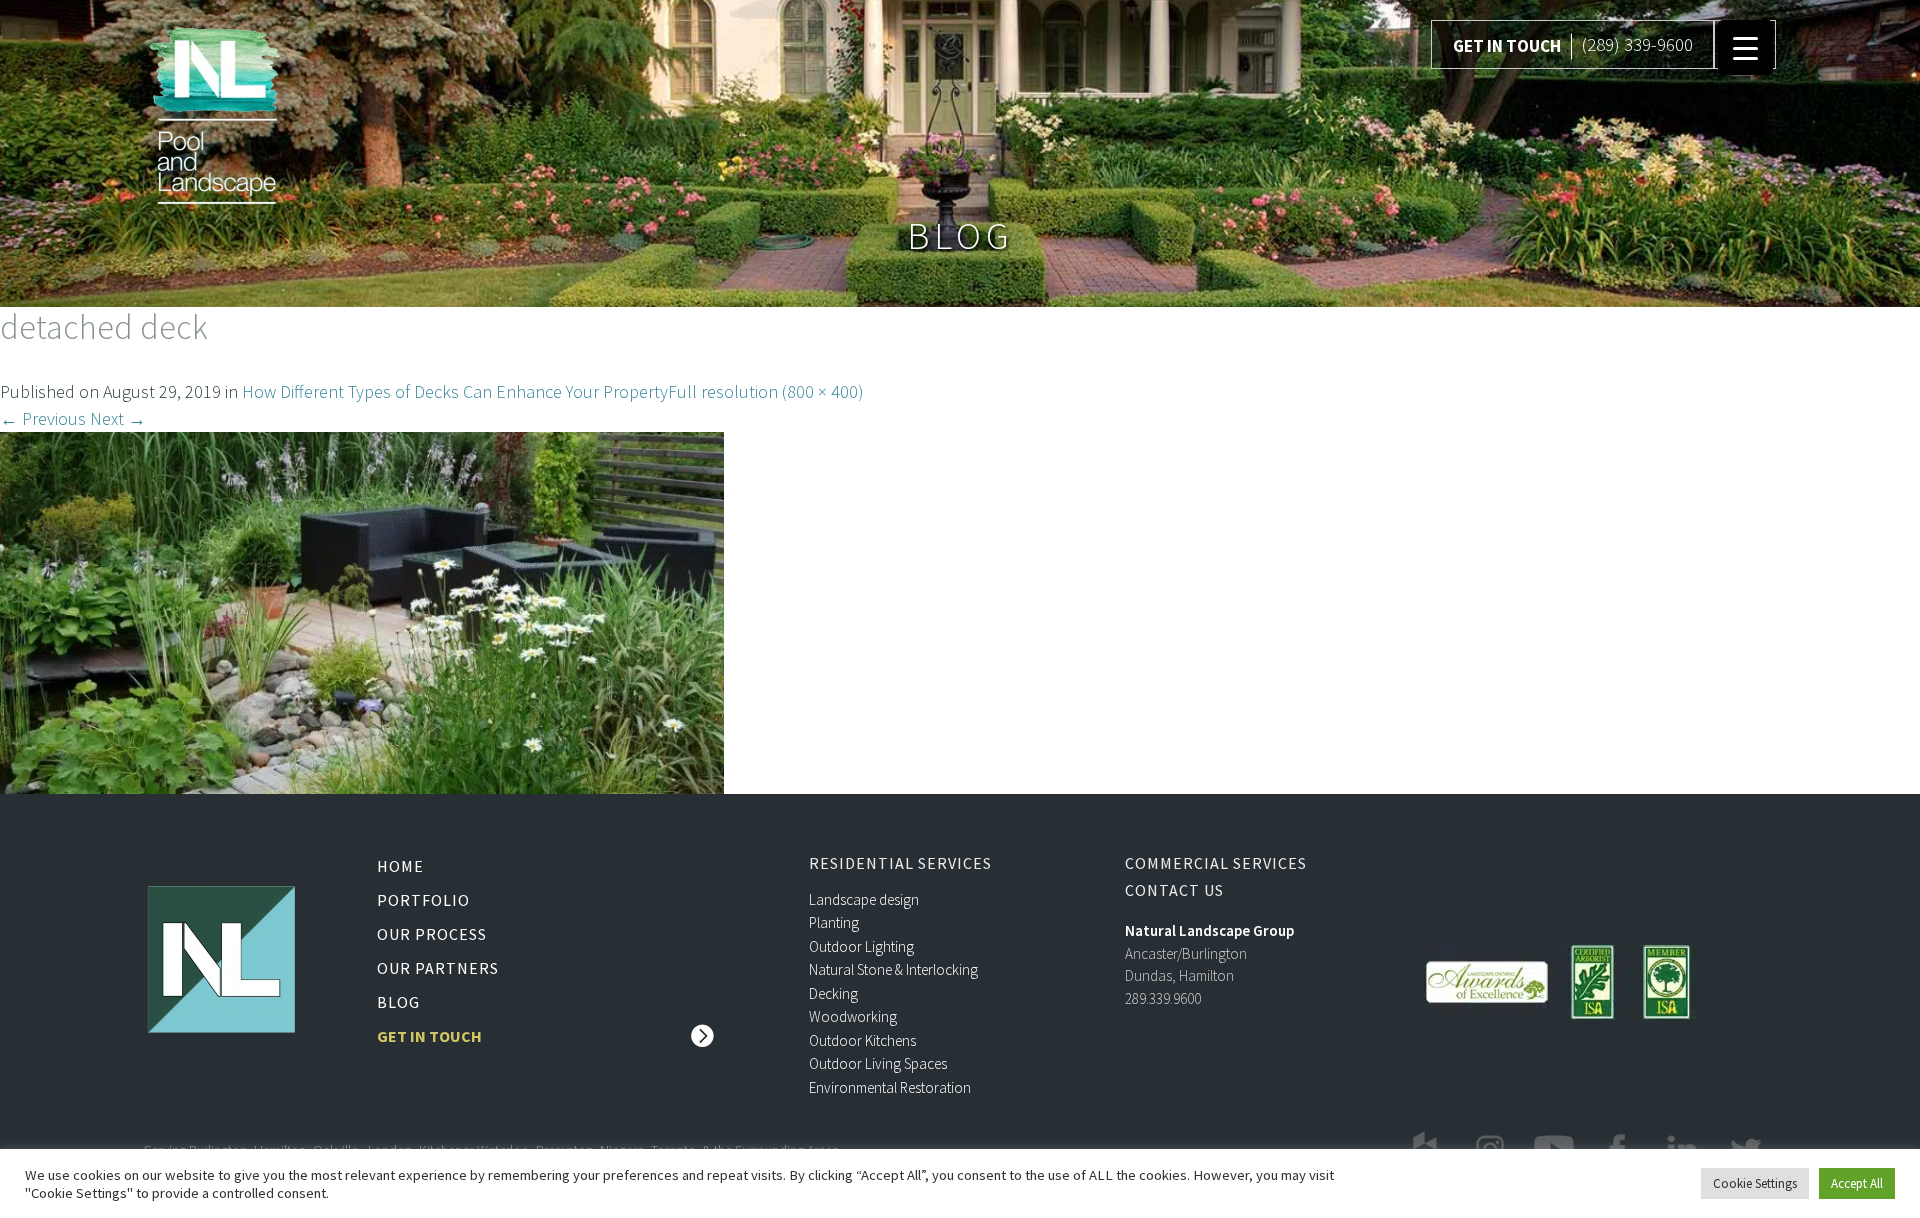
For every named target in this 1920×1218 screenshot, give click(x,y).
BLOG (398, 1002)
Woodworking (853, 1016)
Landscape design (864, 899)
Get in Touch (429, 1036)
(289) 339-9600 (1637, 44)
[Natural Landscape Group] (215, 112)
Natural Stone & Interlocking (893, 969)
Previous (43, 418)
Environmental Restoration (890, 1087)
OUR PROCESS (432, 934)
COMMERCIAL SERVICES (1216, 863)
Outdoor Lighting (861, 946)
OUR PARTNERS (438, 968)
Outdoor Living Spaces (878, 1063)
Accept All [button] (1857, 1183)
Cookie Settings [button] (1755, 1183)
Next (118, 418)
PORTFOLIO (423, 900)
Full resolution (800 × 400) (766, 391)
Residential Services (900, 863)
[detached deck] (362, 610)
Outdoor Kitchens (862, 1040)
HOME (400, 866)
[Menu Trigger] (1745, 47)
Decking (833, 993)
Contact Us (1174, 890)
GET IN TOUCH (1507, 46)
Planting (834, 922)
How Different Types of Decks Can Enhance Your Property (455, 391)
